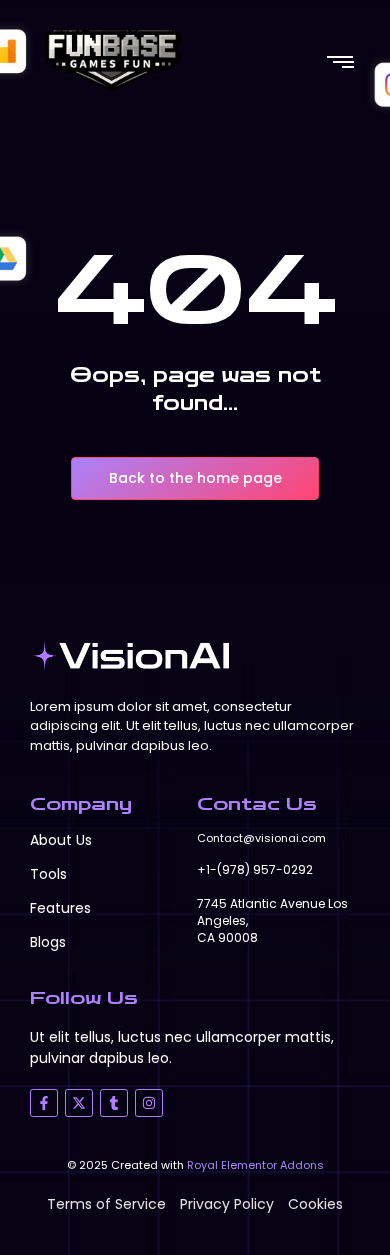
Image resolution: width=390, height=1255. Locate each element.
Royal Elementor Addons (255, 1165)
